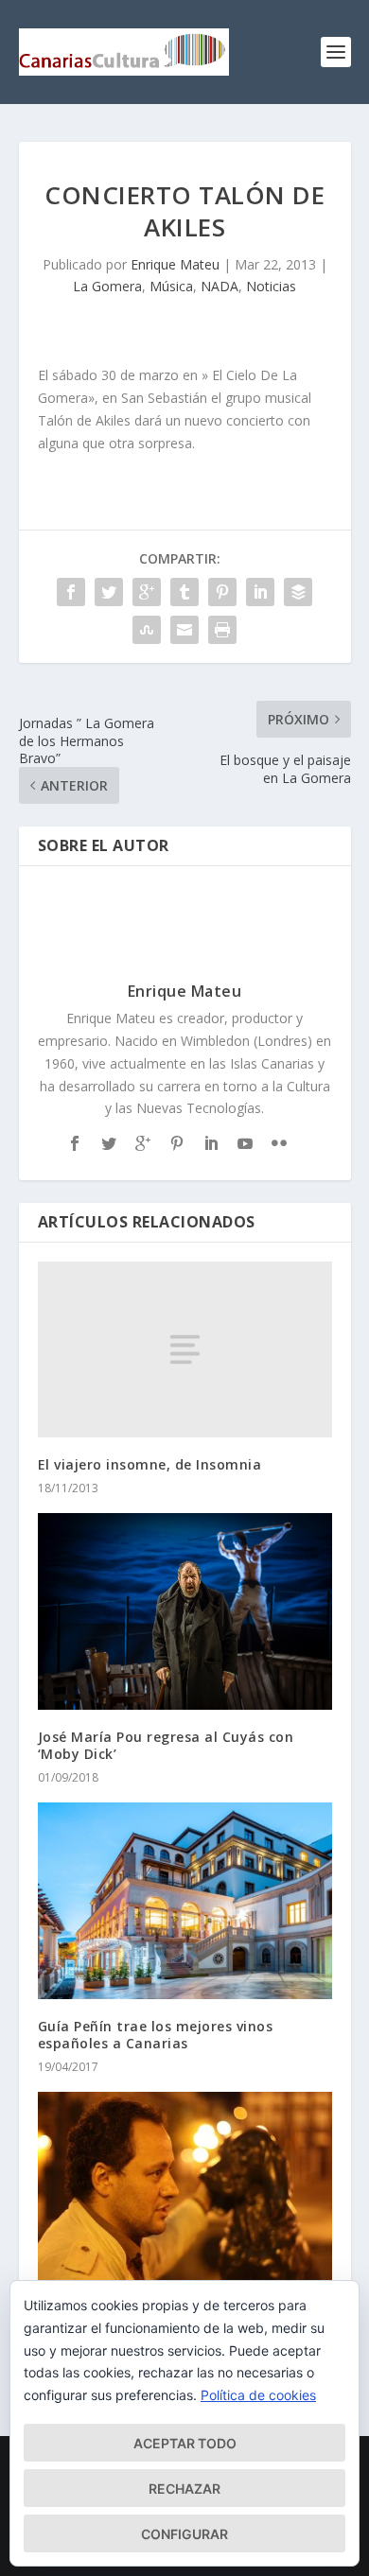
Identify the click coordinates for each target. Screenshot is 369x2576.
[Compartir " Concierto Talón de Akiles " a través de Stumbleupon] (147, 630)
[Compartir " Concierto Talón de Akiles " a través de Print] (222, 630)
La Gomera (107, 286)
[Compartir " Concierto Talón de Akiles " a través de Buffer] (298, 592)
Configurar (184, 2534)
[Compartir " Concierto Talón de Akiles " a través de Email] (184, 630)
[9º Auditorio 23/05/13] (185, 2190)
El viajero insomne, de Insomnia (150, 1464)
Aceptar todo (185, 2443)
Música (171, 286)
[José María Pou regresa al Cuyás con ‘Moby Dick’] (185, 1611)
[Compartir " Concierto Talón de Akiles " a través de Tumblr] (184, 592)
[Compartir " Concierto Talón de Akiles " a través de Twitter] (109, 592)
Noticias (271, 286)
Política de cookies (258, 2395)
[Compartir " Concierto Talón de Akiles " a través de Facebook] (71, 592)
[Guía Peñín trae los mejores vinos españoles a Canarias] (185, 1901)
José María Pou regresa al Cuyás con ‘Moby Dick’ (166, 1745)
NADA (220, 286)
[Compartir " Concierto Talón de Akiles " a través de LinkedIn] (260, 592)
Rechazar (184, 2489)
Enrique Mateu (175, 264)
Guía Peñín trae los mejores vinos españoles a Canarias (156, 2035)
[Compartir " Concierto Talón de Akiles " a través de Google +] (147, 592)
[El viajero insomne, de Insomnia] (185, 1350)
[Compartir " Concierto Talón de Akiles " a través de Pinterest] (222, 592)
